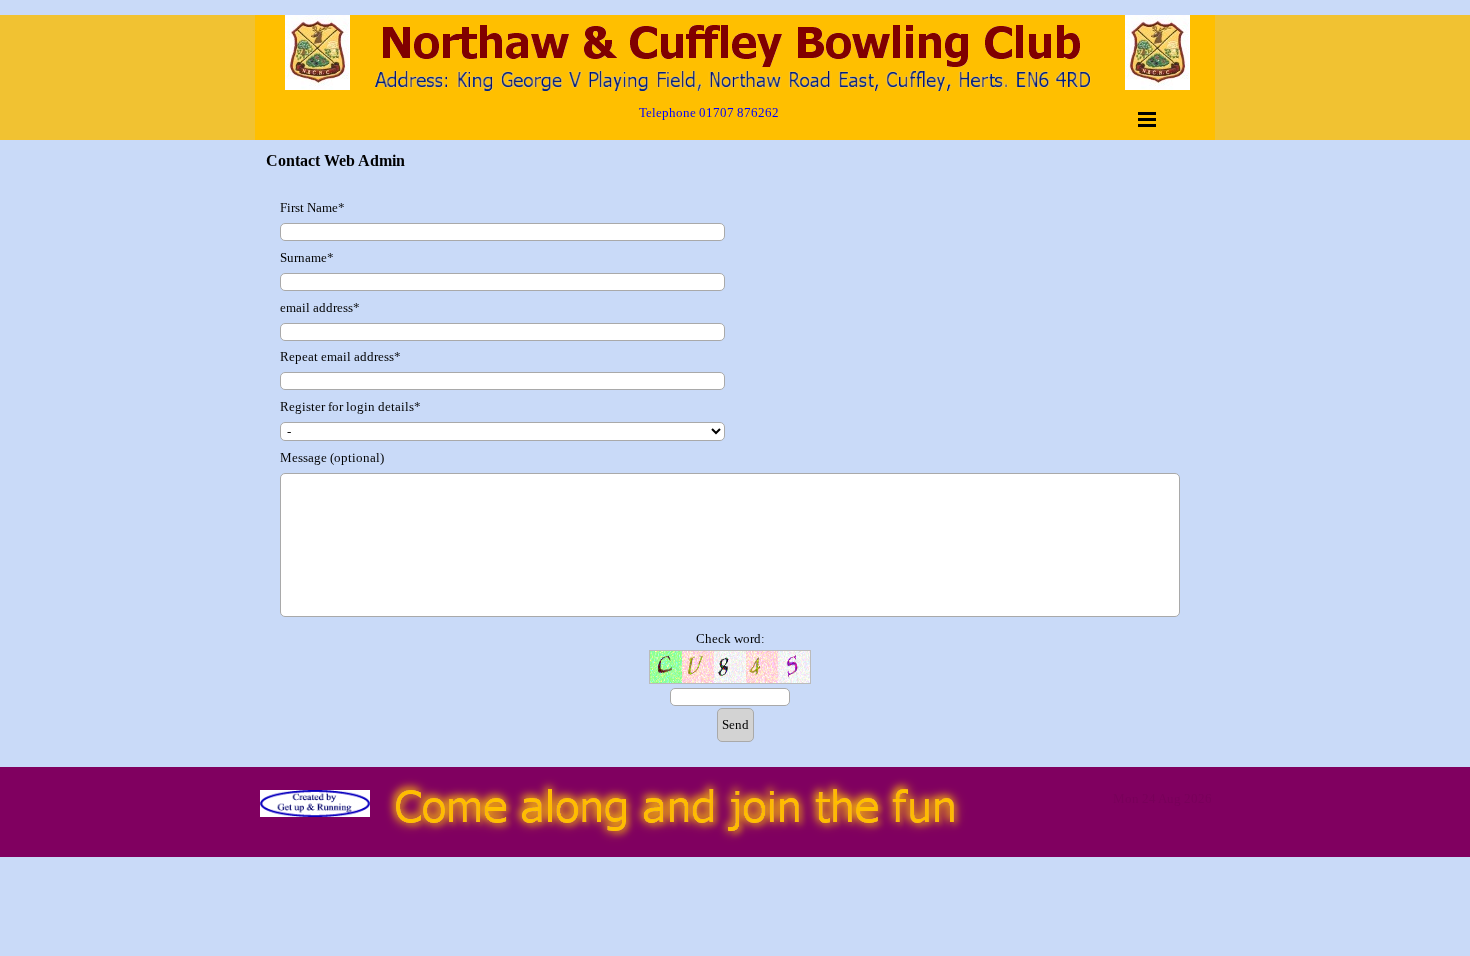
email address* (320, 307)
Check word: (730, 638)
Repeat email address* (340, 356)
